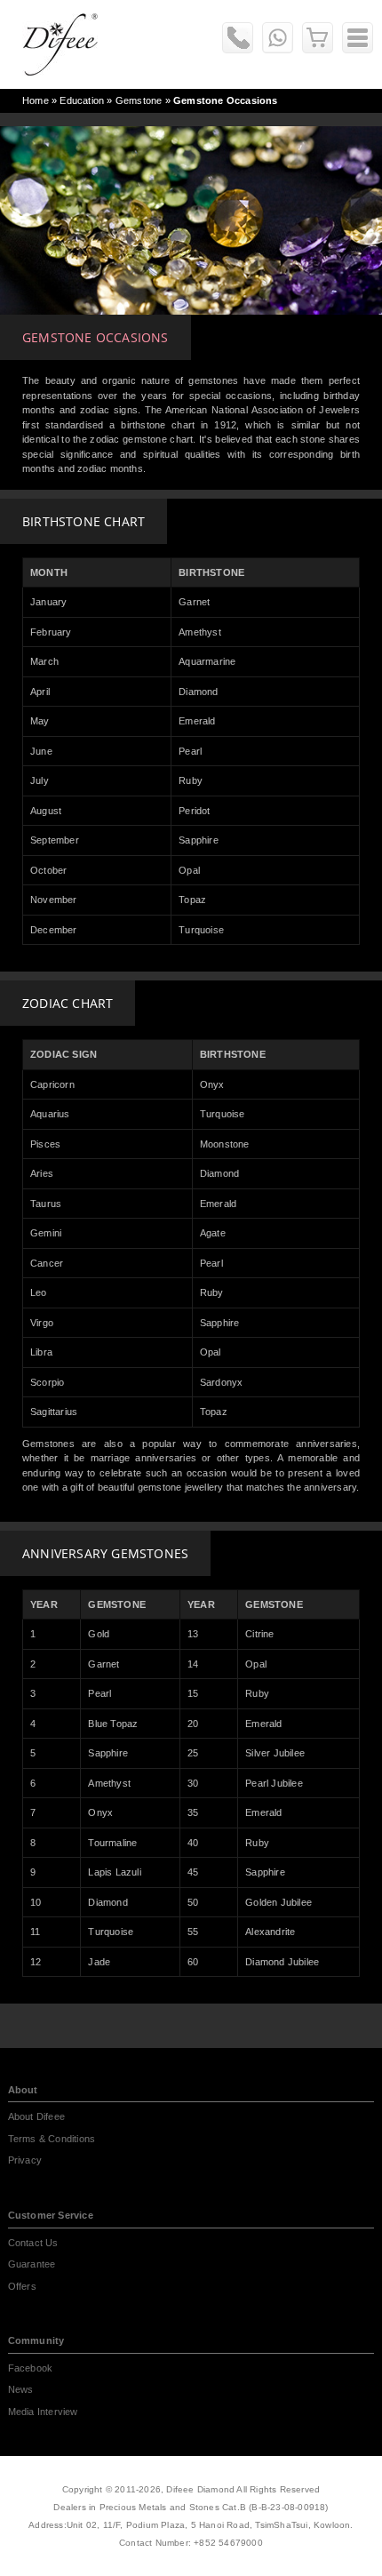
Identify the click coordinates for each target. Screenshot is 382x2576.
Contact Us (33, 2243)
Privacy (25, 2160)
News (21, 2389)
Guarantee (32, 2264)
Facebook (31, 2368)
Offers (22, 2286)
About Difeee (36, 2116)
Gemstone (139, 100)
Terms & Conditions (52, 2139)
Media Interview (43, 2412)
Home (36, 100)
